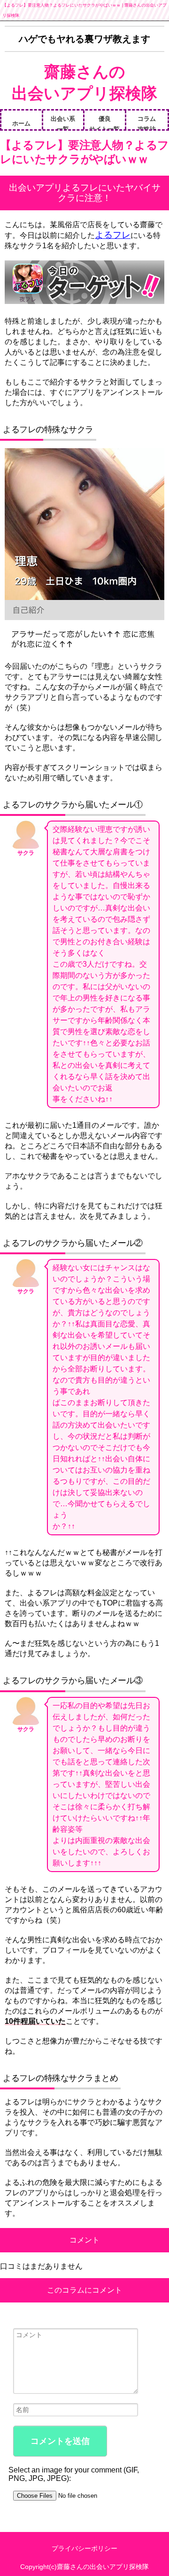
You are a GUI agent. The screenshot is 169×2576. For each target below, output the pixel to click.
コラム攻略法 (147, 122)
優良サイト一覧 (104, 122)
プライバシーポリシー (84, 2548)
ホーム (21, 123)
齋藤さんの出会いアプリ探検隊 (84, 82)
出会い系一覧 (63, 122)
